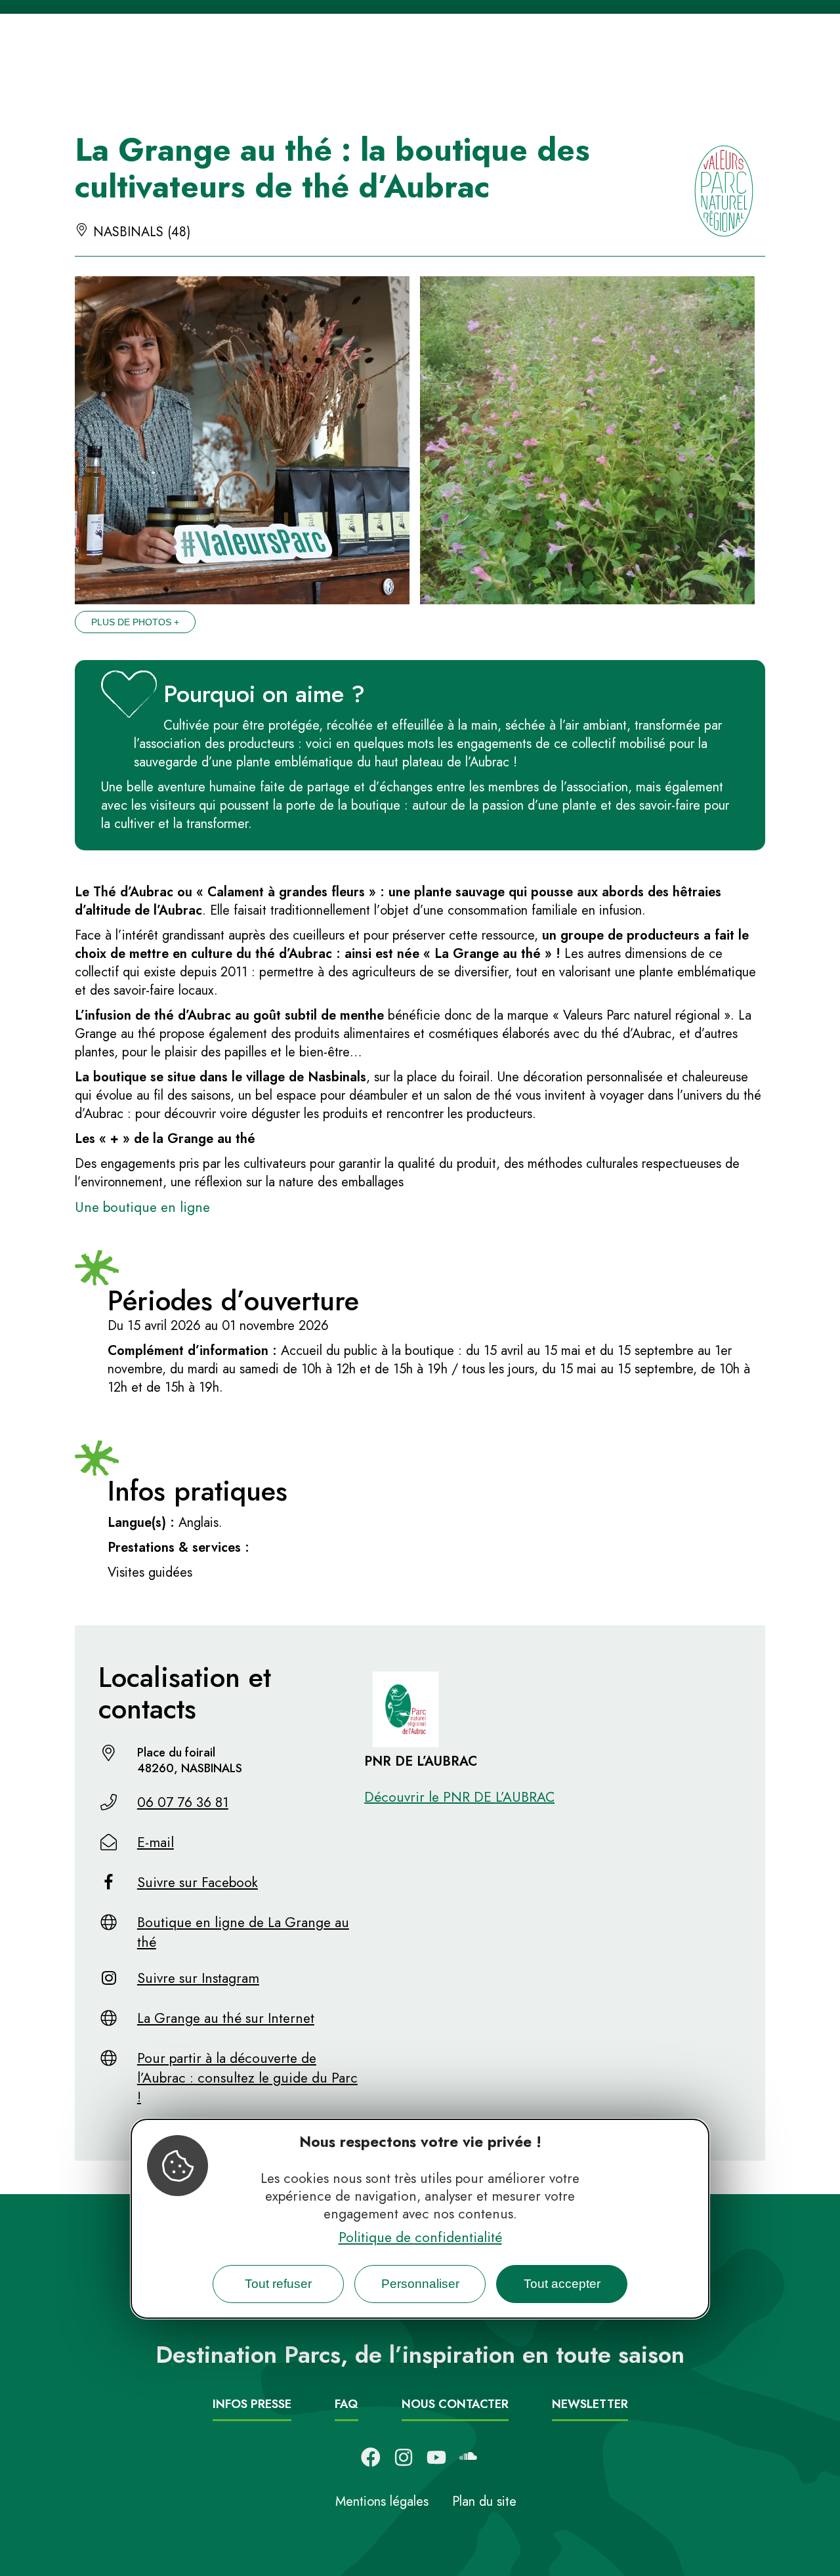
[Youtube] (436, 2457)
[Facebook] (371, 2457)
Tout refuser (278, 2283)
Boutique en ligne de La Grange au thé (243, 1932)
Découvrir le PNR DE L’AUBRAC (459, 1797)
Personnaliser (420, 2283)
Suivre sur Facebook (198, 1882)
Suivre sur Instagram (198, 1978)
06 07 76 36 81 (183, 1802)
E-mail (156, 1842)
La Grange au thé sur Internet (226, 2018)
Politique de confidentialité (420, 2237)
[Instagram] (404, 2457)
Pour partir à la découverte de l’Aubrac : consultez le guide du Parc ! (247, 2078)
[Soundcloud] (469, 2457)
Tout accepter (562, 2283)
